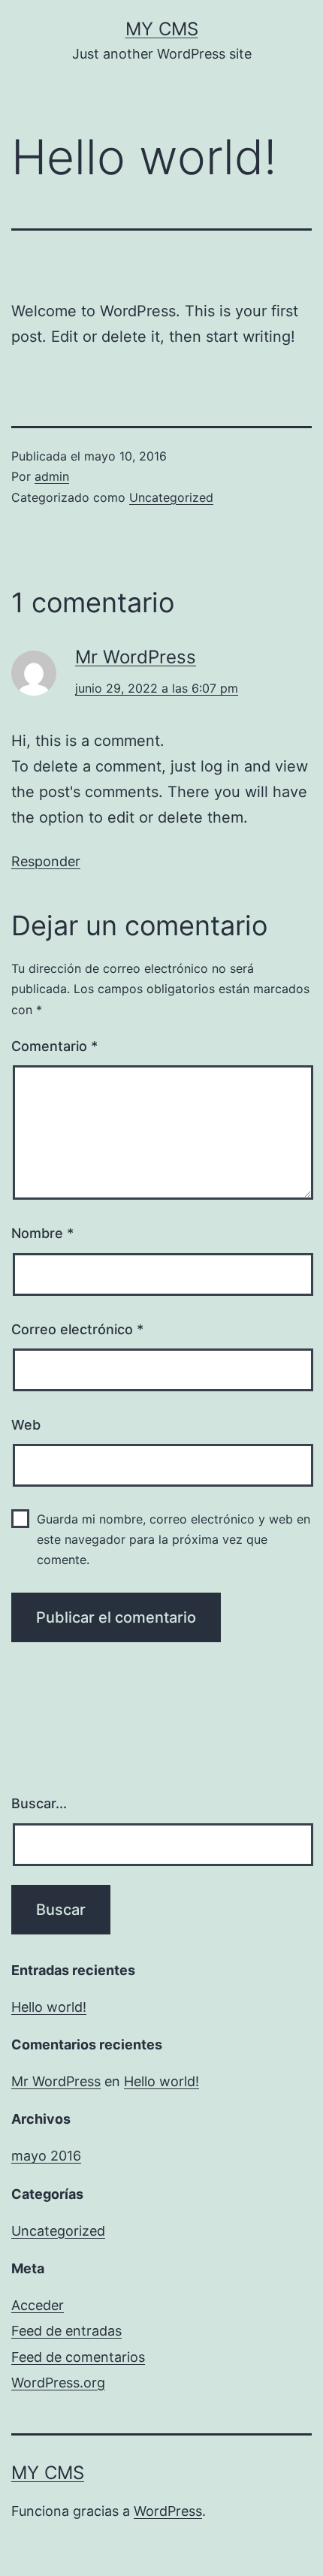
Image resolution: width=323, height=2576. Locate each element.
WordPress (168, 2511)
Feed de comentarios (78, 2357)
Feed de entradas (66, 2331)
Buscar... (39, 1803)
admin (52, 476)
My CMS (162, 29)
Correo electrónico (77, 1329)
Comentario (54, 1046)
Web (26, 1425)
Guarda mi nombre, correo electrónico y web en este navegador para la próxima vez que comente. (174, 1539)
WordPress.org (58, 2383)
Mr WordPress (136, 657)
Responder (46, 861)
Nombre (42, 1233)
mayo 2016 (46, 2156)
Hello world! (49, 2007)
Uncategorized (171, 497)
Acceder (38, 2305)
